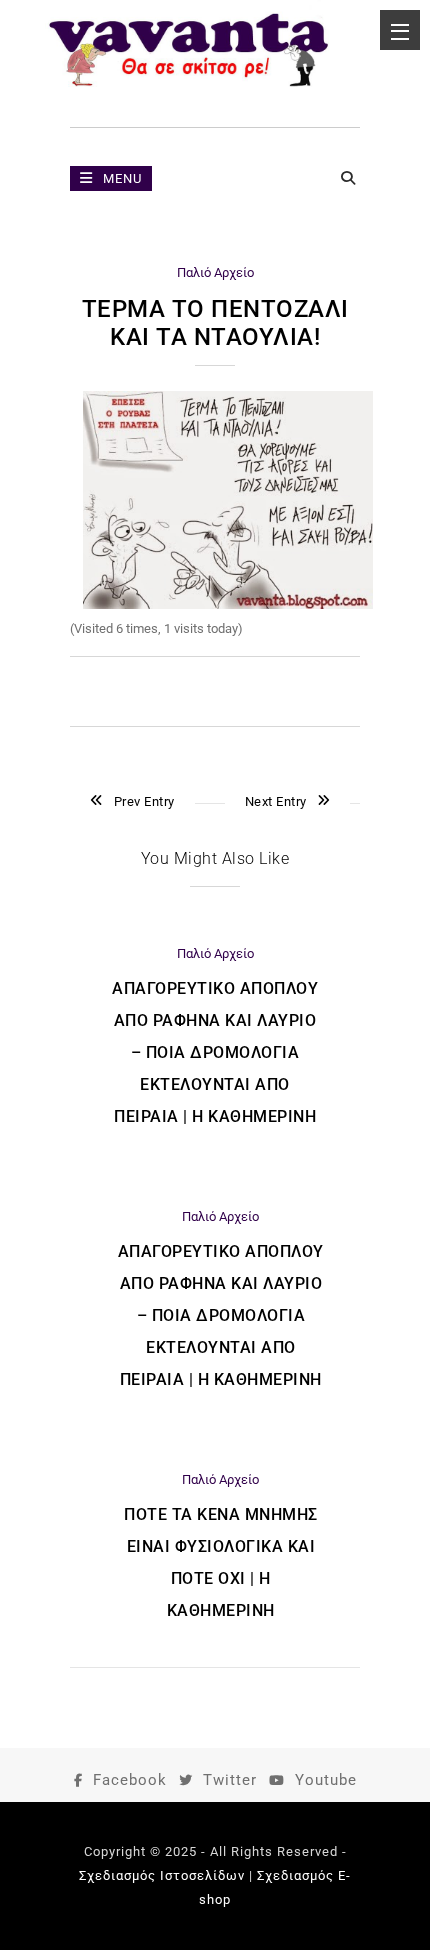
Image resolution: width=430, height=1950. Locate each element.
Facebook (130, 1780)
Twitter (230, 1780)
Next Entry (276, 801)
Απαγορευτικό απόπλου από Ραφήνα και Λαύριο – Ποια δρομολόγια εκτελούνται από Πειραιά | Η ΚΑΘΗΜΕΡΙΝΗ (215, 1052)
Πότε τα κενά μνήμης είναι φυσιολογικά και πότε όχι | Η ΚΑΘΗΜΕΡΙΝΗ (221, 1562)
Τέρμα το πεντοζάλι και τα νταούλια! (215, 323)
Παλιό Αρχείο (215, 272)
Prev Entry (144, 801)
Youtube (326, 1780)
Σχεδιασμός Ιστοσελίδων (162, 1875)
